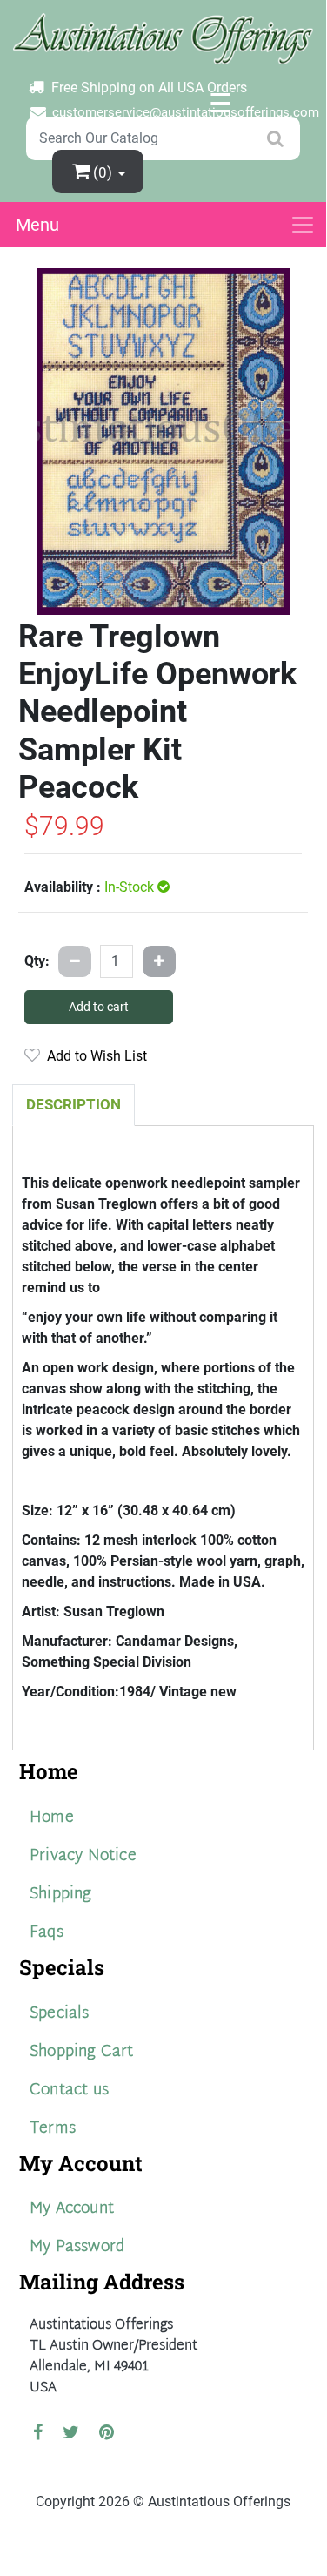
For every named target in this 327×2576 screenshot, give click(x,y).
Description (73, 1104)
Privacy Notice (83, 1856)
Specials (60, 2014)
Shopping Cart (82, 2052)
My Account (72, 2209)
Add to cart (99, 1007)
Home (52, 1818)
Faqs (47, 1933)
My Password (77, 2247)
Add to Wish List (93, 1056)
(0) (104, 172)
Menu (37, 225)
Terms (53, 2129)
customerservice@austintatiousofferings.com (186, 112)
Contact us (69, 2090)
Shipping (61, 1895)
